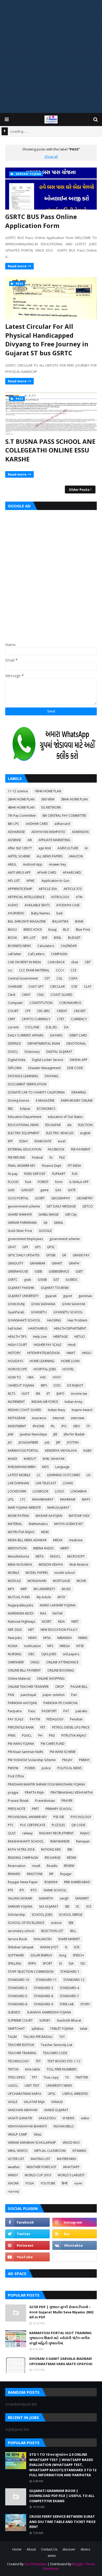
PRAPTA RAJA (34, 1792)
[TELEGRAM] (75, 2257)
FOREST (43, 1182)
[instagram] (75, 2222)
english (85, 1133)
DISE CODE (75, 1068)
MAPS (86, 1499)
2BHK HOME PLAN (21, 799)
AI (86, 848)
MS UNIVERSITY (44, 1589)
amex (52, 2556)
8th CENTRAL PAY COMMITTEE (64, 816)
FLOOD (13, 1182)
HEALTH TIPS (17, 1337)
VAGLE (13, 2102)
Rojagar (66, 1874)
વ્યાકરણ (13, 2191)
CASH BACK (56, 962)
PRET (35, 1809)
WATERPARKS (66, 2159)
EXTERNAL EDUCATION (25, 1149)
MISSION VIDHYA (51, 1565)
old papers (71, 1654)
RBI (70, 1849)
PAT (66, 1711)
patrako (81, 1711)
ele (69, 1125)
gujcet (67, 1296)
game (44, 1190)
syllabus (37, 2029)
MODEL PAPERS (37, 1573)
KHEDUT (30, 1459)
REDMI (72, 1858)
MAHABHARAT (43, 1499)
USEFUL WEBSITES (75, 2094)
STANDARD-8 (18, 2004)
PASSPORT (49, 1711)
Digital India (17, 1060)
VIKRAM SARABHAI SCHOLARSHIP (32, 2143)
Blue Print (83, 930)
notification (32, 1646)
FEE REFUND (17, 1157)
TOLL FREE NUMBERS (62, 2069)
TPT (34, 2077)
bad (59, 913)
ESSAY (24, 1141)
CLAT (88, 987)
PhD (52, 1735)
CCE (73, 970)
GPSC (51, 1247)
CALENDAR (69, 946)
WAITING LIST (40, 2159)
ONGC (35, 1662)
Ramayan (83, 1841)
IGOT (25, 1394)
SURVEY (45, 2020)
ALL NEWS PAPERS (50, 856)
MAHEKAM (68, 1499)
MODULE (14, 1581)
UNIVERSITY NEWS (59, 2086)
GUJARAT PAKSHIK (21, 1288)
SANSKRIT (82, 1898)
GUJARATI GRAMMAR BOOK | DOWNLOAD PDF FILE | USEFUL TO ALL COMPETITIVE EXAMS (62, 2496)
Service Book (17, 1939)
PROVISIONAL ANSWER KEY (27, 1817)
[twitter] (27, 2234)
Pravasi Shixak (18, 1801)
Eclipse (25, 1109)
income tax (79, 1394)
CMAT (26, 995)
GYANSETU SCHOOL (68, 1312)
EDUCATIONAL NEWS (23, 1125)
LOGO (59, 1491)
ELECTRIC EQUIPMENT (24, 1133)
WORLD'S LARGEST (71, 2175)
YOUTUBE (48, 2183)
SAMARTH (46, 1898)
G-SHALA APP (79, 1182)
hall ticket (15, 1328)
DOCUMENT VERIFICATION (27, 1084)
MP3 (11, 1589)
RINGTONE (35, 1874)
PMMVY (84, 1760)
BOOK (12, 938)
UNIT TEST (32, 2086)
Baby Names (41, 913)
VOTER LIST (16, 2159)
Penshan (76, 1719)
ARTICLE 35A (48, 889)
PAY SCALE (16, 1719)
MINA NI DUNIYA (20, 1565)
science (56, 1923)
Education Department (25, 1117)
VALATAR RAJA (34, 2102)
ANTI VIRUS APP (19, 873)
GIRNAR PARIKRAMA (22, 1223)
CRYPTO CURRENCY (36, 1019)
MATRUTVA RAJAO (21, 1532)
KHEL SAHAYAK (54, 1459)
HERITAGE (61, 1337)
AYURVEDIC (16, 913)
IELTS (12, 1394)
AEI (30, 840)
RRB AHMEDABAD (77, 1882)
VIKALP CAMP (18, 2134)
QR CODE (78, 1825)
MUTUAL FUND (19, 1597)
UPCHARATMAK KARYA (25, 2094)
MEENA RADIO (44, 1548)
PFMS (12, 1735)
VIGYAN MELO (64, 2126)
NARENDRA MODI (21, 1613)
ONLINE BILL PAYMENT (24, 1670)
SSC (83, 1963)
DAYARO (56, 1035)
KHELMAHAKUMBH (22, 1467)
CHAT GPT (36, 987)
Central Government (23, 978)
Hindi (72, 1345)
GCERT (40, 1198)
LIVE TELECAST (46, 1483)
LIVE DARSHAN (18, 1483)
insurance (39, 1418)
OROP (60, 1687)
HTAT (57, 1377)
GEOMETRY (85, 1198)
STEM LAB (67, 2004)
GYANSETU (39, 1312)
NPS (50, 1646)
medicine (76, 1540)
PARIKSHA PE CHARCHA (61, 1703)
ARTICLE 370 (73, 889)
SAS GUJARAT (49, 1906)
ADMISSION (80, 832)
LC (39, 1475)
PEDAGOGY (55, 1719)
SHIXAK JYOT (49, 1947)
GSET (79, 1271)
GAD (11, 1190)
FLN (75, 1174)
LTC (23, 1499)
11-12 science (18, 791)
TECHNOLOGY (18, 2061)
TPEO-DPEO (16, 2077)
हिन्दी (65, 2183)
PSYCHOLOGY (81, 1817)
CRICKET (80, 1011)
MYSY (61, 1597)
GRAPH (74, 1263)
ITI (88, 1426)
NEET (75, 1622)
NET (31, 1630)
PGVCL (27, 1735)
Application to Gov (55, 881)
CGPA (73, 978)
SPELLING (15, 1963)
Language (62, 1467)
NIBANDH (64, 1638)
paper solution (54, 1695)
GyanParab (16, 1312)
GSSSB (42, 1280)
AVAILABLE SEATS (37, 905)
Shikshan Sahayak (21, 1947)
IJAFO (60, 1394)
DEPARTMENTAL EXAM (44, 1044)
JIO (10, 1442)
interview (78, 1418)
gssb (28, 1280)
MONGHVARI (37, 1581)
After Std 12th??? (20, 848)
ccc (10, 970)
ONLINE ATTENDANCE (62, 1662)
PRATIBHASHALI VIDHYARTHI (72, 1792)
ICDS (57, 1385)
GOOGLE (45, 1231)
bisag (52, 930)
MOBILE (13, 1573)
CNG (41, 995)
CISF (74, 987)
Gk (45, 1223)
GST (56, 1280)
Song (63, 1955)
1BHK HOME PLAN (48, 791)
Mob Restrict (79, 1565)
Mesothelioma (18, 1556)
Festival (37, 1157)
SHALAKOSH (42, 1939)
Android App (33, 864)
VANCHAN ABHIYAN (23, 2110)
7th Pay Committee (22, 816)
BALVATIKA (60, 921)
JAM (11, 1434)
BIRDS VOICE (33, 930)
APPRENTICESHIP (20, 889)
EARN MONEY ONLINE (77, 1100)
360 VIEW (48, 799)
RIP (51, 1874)
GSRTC (13, 1280)
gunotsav (85, 1296)
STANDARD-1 (70, 1972)
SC (78, 1906)
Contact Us (49, 2549)
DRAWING (79, 1092)
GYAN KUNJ (16, 1304)
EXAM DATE (43, 1141)
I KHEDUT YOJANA (21, 1385)
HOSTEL (68, 1369)
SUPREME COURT (20, 2020)
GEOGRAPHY (61, 1198)
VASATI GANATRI (20, 2118)
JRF (58, 1442)
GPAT (12, 1247)
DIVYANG (52, 1076)
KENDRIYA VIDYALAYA (61, 1451)
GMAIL (59, 1223)
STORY (85, 2004)
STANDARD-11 (46, 1980)
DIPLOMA (15, 1068)
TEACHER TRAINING (22, 2053)
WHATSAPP (71, 2167)
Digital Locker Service (48, 1060)
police (46, 1768)
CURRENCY (79, 1019)
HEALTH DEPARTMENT (70, 1328)
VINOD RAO (71, 2143)
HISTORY (14, 1353)
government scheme (65, 1239)
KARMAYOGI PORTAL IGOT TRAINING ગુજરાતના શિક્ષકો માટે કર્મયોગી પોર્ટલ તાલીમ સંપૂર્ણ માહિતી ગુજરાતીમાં (60, 2338)
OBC (31, 1654)
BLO (66, 930)
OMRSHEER (16, 1662)
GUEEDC (72, 1280)
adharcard (62, 824)
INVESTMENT (17, 1426)
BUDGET (74, 938)
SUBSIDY (14, 2012)
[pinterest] (27, 2245)
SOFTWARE (16, 1955)
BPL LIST (30, 938)
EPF (10, 1141)
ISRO (77, 1426)
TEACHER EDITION (21, 2045)
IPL (53, 1426)
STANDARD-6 (43, 1996)
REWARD (14, 1874)
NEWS (32, 1638)
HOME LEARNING (42, 1361)
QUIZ (12, 1833)
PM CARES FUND (53, 1744)
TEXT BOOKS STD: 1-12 (64, 2061)
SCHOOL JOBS (42, 1915)
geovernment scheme (24, 1206)
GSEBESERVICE (59, 1271)
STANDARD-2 (18, 1988)
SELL (73, 1931)
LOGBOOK (41, 1491)
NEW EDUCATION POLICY (59, 1630)
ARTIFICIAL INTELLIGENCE (26, 897)
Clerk (12, 995)
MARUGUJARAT (58, 1508)
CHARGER (15, 987)
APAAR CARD (47, 873)
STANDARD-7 (69, 1996)
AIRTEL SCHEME (19, 856)
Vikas (38, 2134)
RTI (22, 1890)
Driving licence (19, 1100)
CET (47, 978)
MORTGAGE (61, 1581)
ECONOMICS (46, 1109)
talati (84, 2029)
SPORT (47, 1963)
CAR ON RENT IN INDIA (24, 962)
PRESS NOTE (17, 1809)
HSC (43, 1377)
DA (66, 1027)
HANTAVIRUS (38, 1328)
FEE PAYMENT (81, 1149)
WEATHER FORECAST (41, 2167)
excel (62, 1141)
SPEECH (78, 1955)
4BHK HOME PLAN (21, 807)
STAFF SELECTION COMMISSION (31, 1972)
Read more (17, 266)
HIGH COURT (18, 1345)
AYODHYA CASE (68, 905)
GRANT (57, 1263)
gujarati (51, 1296)
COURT (13, 1011)
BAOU (12, 930)
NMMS (83, 1638)
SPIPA (32, 1963)
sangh (64, 1898)
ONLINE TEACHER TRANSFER (28, 1687)
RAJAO (85, 1833)
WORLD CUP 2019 (38, 2175)
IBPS (44, 1385)
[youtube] (27, 2257)
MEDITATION (17, 1548)
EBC (11, 1109)
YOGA (30, 2183)
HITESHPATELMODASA (44, 1353)
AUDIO (13, 905)
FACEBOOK (56, 1149)
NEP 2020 (15, 1630)
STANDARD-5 (18, 1996)
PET (43, 1727)
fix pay (13, 1174)
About (31, 2549)
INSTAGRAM (17, 1418)
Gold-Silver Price (20, 1231)
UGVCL (13, 2086)
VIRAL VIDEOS (18, 2151)
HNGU (87, 1353)
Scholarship (16, 1915)
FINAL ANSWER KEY (22, 1166)
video (85, 2118)
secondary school (21, 1931)
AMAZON (76, 856)
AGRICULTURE (68, 848)
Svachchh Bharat (69, 2020)
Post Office (16, 1776)
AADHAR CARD (37, 824)
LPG (11, 1499)
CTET (61, 1019)
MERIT (65, 1548)
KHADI (13, 1459)
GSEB (38, 1271)
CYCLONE (32, 1027)
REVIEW (69, 1866)
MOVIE (81, 1581)
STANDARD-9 (43, 2004)
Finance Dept (52, 1166)
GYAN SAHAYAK (74, 1304)
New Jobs (15, 1638)
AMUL (12, 864)
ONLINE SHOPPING (51, 1679)
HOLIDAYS (15, 1361)
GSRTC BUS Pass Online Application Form (41, 221)
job (47, 1442)
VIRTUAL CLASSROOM (50, 2151)
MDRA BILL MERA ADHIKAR (27, 1540)
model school (65, 1573)
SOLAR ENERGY (41, 1955)
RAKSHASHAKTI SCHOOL (26, 1841)
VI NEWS (68, 2118)
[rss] (75, 2234)
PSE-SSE (59, 1817)
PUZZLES (58, 1825)
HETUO (80, 1337)
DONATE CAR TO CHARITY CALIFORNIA (36, 1092)
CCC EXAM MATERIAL (34, 970)
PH (40, 1735)
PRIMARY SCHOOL (59, 1809)
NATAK (58, 1613)
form (59, 1182)
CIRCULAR (58, 987)
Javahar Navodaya (33, 1434)
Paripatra (15, 1711)
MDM (45, 1532)
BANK (79, 921)
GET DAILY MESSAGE (61, 1206)
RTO (34, 1890)
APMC (31, 881)
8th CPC (14, 824)
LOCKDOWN (17, 1491)
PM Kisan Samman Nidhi (25, 1752)
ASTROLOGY (60, 897)
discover (69, 2549)
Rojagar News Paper (23, 1882)
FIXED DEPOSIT (35, 1174)
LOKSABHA (79, 1491)
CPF (28, 1011)
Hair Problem (77, 1320)
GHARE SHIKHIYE (20, 1214)
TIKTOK (13, 2069)
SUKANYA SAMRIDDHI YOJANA (49, 2012)
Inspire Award (82, 1410)
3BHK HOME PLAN (74, 799)
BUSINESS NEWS (19, 946)
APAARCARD (72, 873)
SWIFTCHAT (16, 2029)
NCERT (47, 1622)
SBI (67, 1906)
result (36, 1866)
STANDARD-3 (43, 1988)
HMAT (71, 1353)
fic (51, 1157)
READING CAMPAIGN (23, 1858)
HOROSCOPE (17, 1369)
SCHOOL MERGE (71, 1915)
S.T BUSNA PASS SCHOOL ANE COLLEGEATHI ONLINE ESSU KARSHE (50, 450)
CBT (88, 962)
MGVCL (55, 1556)
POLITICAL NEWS (69, 1768)
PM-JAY (67, 1760)
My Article (44, 1597)
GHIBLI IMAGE (49, 1214)
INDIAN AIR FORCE (45, 1402)
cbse (75, 962)
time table (33, 2069)
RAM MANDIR (60, 1841)
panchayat (28, 1695)
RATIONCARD (51, 1849)
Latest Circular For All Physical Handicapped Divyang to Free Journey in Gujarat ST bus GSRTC (47, 340)
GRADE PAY (81, 1255)
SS (60, 1963)
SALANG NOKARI (20, 1898)
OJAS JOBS (49, 1654)
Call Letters (36, 954)
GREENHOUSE (18, 1271)
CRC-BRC (44, 1011)
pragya (13, 1792)
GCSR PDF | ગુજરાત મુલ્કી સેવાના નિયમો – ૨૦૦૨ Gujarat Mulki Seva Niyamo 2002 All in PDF (61, 2312)
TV (67, 2077)
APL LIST (14, 881)
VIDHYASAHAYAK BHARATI (27, 2126)
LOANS (68, 1483)
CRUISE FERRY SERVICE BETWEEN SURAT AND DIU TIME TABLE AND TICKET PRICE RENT (62, 2522)
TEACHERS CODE (55, 2053)
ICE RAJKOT (75, 1385)
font (28, 1182)
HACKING (54, 1320)
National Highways (22, 1622)
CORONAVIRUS (70, 1003)
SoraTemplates (36, 2564)
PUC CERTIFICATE (33, 1825)
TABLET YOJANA (62, 2029)
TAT (62, 2037)
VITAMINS (79, 2151)
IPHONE (38, 1426)
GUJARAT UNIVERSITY (23, 1296)
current (13, 1027)
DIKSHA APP (79, 1060)
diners (85, 2549)
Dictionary (32, 1052)
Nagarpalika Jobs (21, 1605)
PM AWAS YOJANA (21, 1744)
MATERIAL (15, 1524)
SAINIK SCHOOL (55, 1890)
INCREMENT (16, 1402)
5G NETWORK (51, 807)
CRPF (12, 1019)
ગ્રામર (78, 2183)
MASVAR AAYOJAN (49, 1516)
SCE (89, 1906)
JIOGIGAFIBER (28, 1442)
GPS (38, 1247)
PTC (11, 1825)
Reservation (17, 1866)
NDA (61, 1622)
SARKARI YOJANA (20, 1906)
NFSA (47, 1638)
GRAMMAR (38, 1263)
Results (52, 1866)
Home (17, 2549)
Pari (74, 1695)
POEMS (30, 1768)
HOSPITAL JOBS (45, 1369)
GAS (58, 1190)
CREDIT (62, 1011)
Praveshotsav (45, 1801)
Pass (32, 1711)
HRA (31, 1377)
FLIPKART (59, 1174)
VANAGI (57, 2102)
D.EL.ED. (52, 1027)
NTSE (80, 1646)
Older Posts (79, 490)
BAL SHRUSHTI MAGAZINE (27, 921)
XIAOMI (13, 2183)
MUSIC (66, 1589)
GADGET (27, 1190)
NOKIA (13, 1646)
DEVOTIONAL (76, 1044)
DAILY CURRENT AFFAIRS (26, 1035)
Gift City (71, 1214)
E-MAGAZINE (45, 1100)
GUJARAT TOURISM (55, 1288)
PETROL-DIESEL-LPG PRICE (71, 1727)
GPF (25, 1247)
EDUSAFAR (53, 1125)
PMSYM (13, 1768)
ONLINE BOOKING (61, 1670)
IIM (38, 1394)
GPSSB (51, 1255)
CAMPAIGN (59, 954)
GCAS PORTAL (18, 1198)
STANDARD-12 (74, 1980)
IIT (48, 1394)
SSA (71, 1963)
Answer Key (57, 864)
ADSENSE (14, 840)
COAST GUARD (61, 995)
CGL (59, 978)
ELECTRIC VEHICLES (60, 1133)
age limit (45, 848)
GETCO (88, 1206)
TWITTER (82, 2077)
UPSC (52, 2094)
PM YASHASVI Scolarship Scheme (32, 1760)
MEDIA (58, 1540)
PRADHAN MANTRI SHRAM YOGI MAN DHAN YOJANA (46, 1784)
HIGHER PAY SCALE (47, 1345)
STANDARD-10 (18, 1980)
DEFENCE (14, 1044)
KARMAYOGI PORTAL (23, 1451)
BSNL (58, 938)
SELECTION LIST (52, 1931)
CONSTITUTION (41, 1003)
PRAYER (67, 1801)
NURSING (15, 1654)
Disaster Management (44, 1068)
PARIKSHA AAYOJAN (22, 1703)
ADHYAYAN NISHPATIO (48, 832)
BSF (45, 938)
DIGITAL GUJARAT (59, 1052)
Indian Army (73, 1402)
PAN (11, 1695)
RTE (10, 1890)
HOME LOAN (70, 1361)
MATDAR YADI (79, 1516)
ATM (79, 897)
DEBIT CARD (78, 1035)
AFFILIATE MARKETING (54, 840)
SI (66, 1947)
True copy (51, 2077)
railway (27, 1833)
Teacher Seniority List (56, 2045)
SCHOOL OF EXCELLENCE (26, 1923)
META (40, 1556)
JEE (55, 1434)
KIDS (45, 1467)
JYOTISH (73, 1442)
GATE (72, 1190)
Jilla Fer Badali (74, 1434)
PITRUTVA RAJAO (74, 1735)
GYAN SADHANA (43, 1304)
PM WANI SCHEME (63, 1752)
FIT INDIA (74, 1166)
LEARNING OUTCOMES (64, 1475)
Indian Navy (56, 1410)
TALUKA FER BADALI (38, 2037)
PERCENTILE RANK (21, 1727)
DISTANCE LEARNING (23, 1076)
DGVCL (13, 1052)
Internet (59, 1418)
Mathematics (38, 1524)
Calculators (46, 946)
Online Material (19, 1679)
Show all (51, 157)
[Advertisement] (51, 56)
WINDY (13, 2175)
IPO (64, 1426)
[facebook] (27, 2222)
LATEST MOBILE (19, 1475)
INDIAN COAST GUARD (25, 1410)
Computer (15, 1003)
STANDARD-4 (69, 1988)
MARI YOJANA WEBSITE (24, 1508)
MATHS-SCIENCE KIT (69, 1524)
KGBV (87, 1451)
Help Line (40, 1337)
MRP (24, 1589)
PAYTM (35, 1719)
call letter (15, 954)
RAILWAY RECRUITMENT (56, 1833)
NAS (43, 1613)
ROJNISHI (51, 1882)
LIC (89, 1475)
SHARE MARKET (69, 1939)
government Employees (25, 1239)
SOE (77, 1947)
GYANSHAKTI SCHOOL (24, 1320)
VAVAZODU (47, 2118)
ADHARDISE (16, 832)
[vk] (75, 2245)
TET (38, 2061)
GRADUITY (16, 1263)
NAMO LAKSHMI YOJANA (58, 1605)
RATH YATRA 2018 (21, 1849)
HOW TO (14, 1377)
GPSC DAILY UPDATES (24, 1255)
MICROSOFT (76, 1556)
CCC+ (60, 970)
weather (14, 2167)
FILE (62, 1157)
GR (64, 1255)
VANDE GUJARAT (56, 2110)
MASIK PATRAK (18, 1516)
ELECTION (85, 1125)
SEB (71, 1923)
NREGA (65, 1646)
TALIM (12, 2037)
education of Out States (65, 1117)
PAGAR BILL (79, 1687)
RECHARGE (53, 1858)
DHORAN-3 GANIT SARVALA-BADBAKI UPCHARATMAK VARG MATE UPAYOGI (61, 2361)
